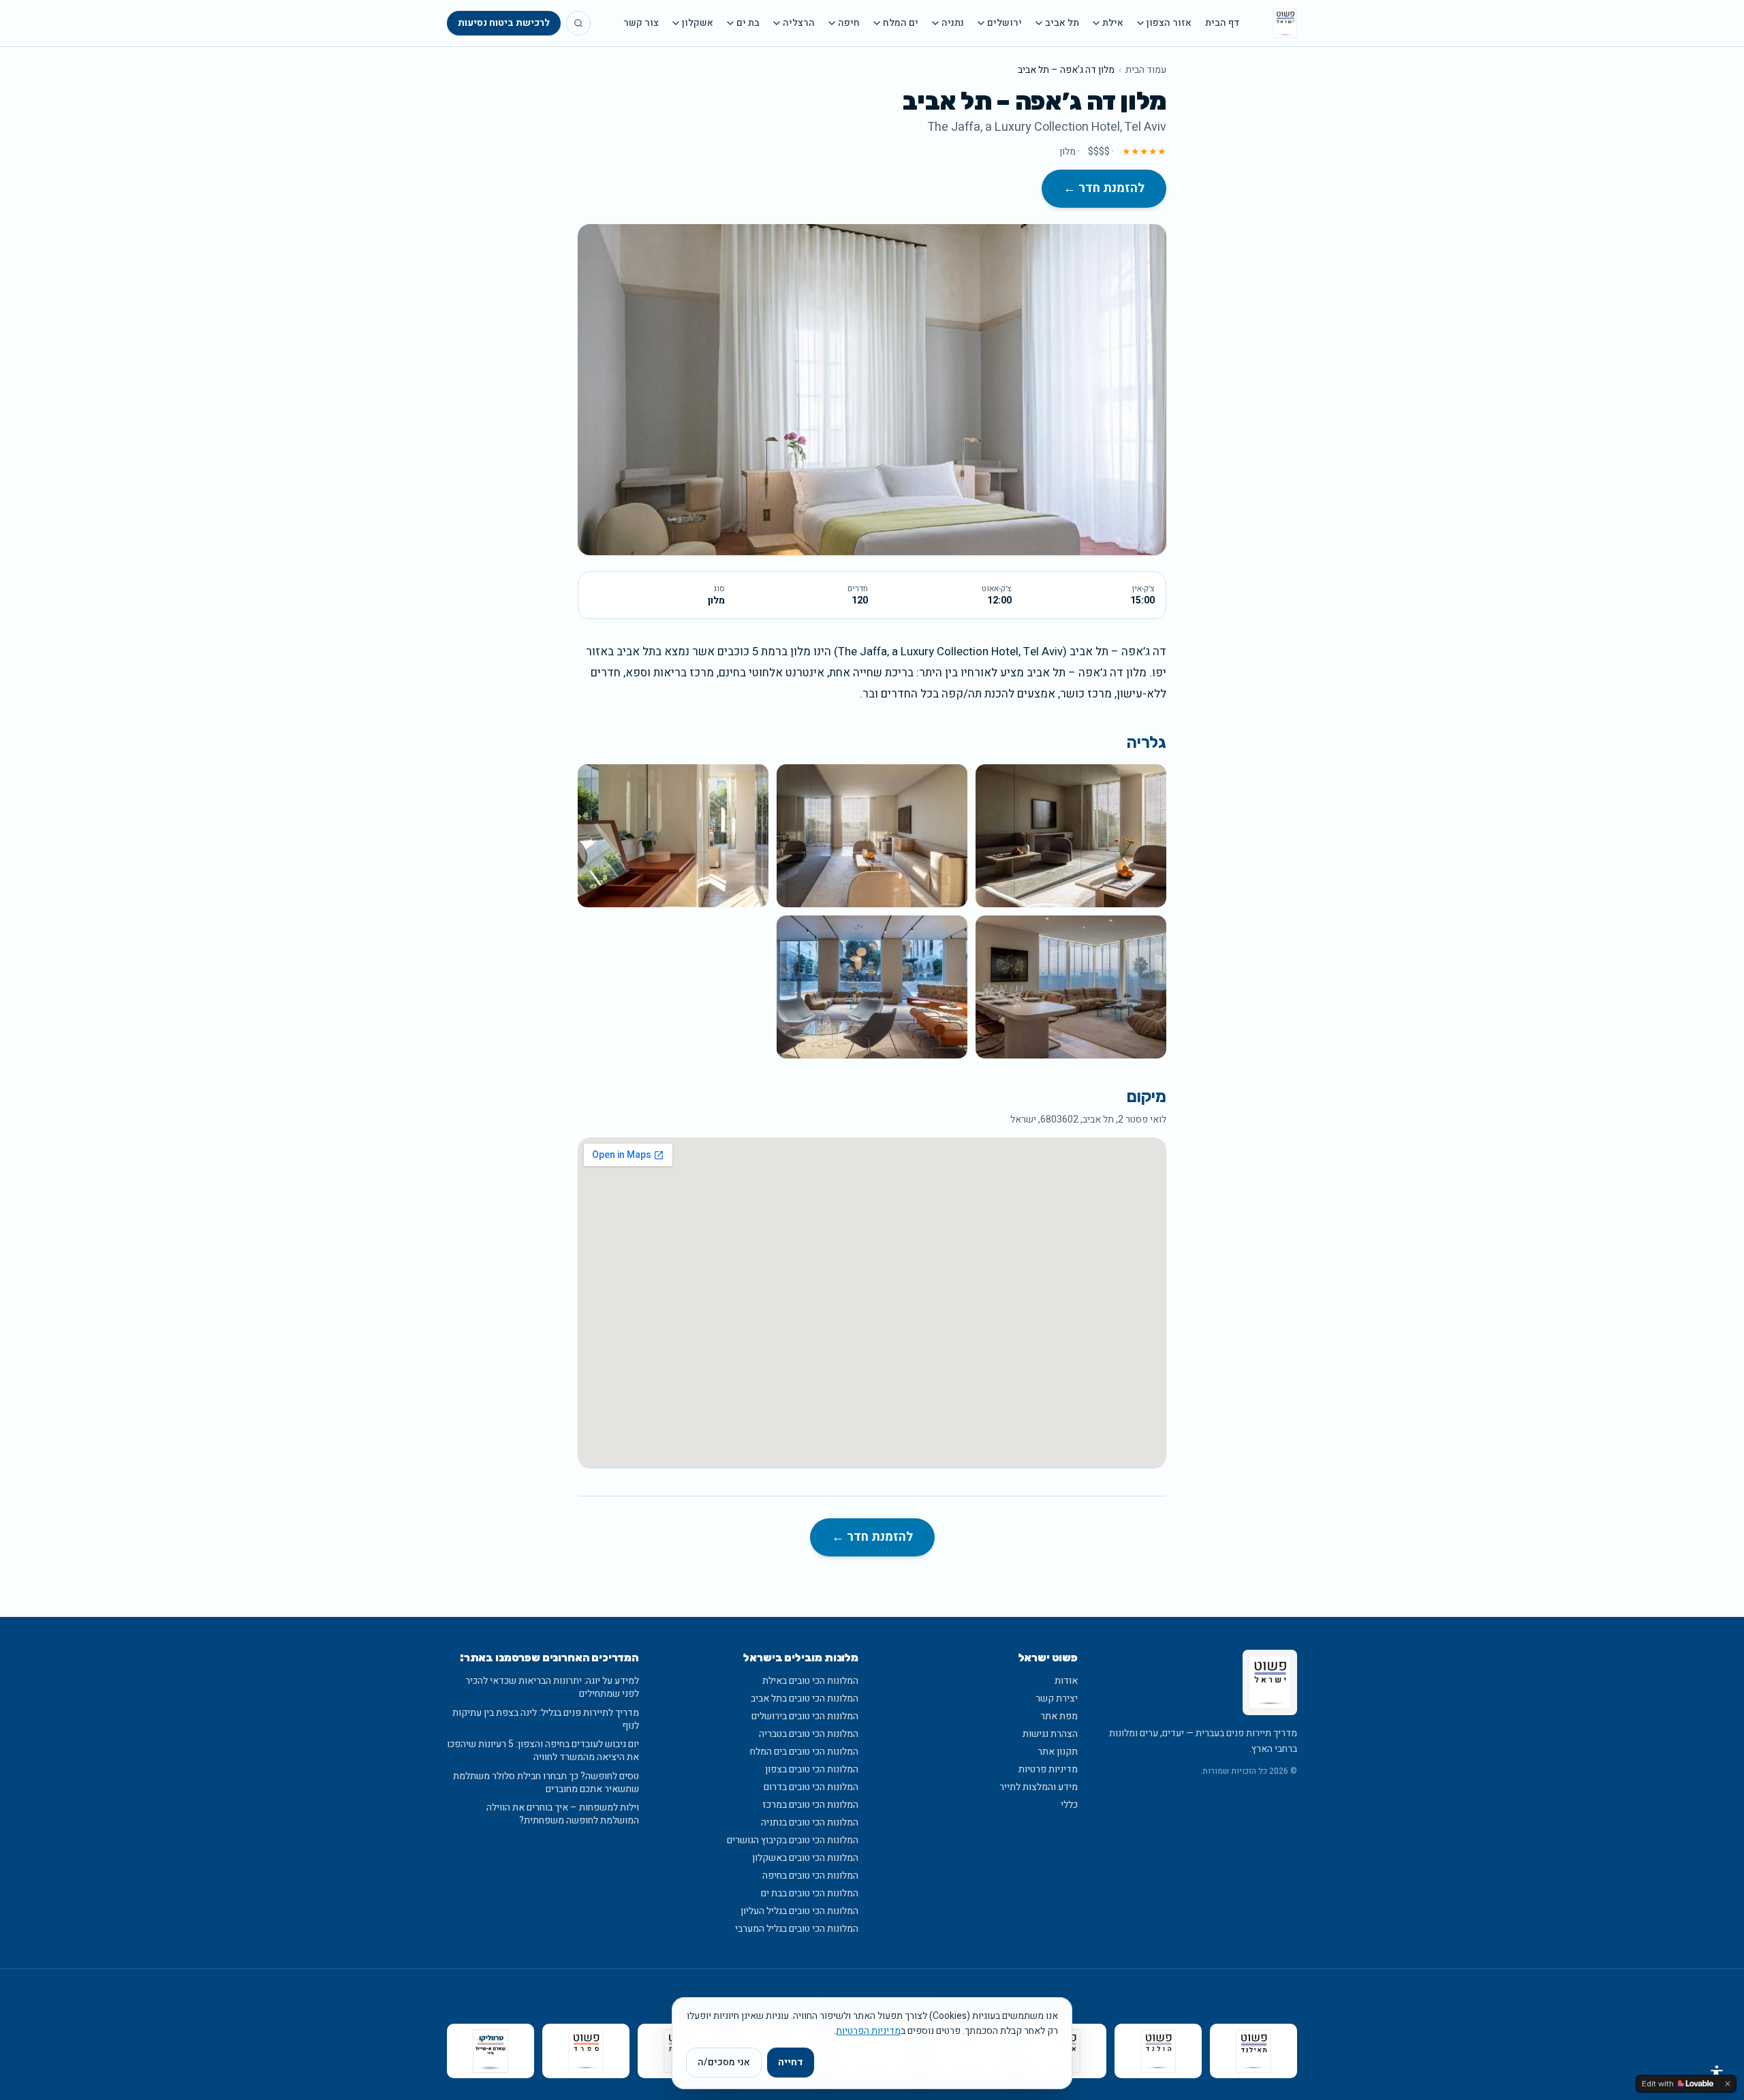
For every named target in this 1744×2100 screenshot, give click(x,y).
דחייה (791, 2062)
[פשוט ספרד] (586, 2051)
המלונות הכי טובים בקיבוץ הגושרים (793, 1840)
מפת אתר (1059, 1716)
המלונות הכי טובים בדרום (811, 1787)
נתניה (953, 23)
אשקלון (698, 23)
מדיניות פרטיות (1048, 1769)
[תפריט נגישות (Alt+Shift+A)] (1717, 2073)
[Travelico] (490, 2051)
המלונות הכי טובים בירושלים (805, 1716)
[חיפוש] (578, 23)
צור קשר (641, 23)
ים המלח (901, 23)
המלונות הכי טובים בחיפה (810, 1876)
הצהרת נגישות (1050, 1734)
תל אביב (1062, 23)
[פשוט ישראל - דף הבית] (1285, 23)
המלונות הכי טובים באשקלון (805, 1858)
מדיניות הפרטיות (868, 2031)
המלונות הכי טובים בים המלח (804, 1752)
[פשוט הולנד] (1158, 2051)
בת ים (748, 23)
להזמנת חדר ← (1104, 188)
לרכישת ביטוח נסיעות (504, 23)
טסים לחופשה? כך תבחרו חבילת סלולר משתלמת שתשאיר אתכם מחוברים (546, 1783)
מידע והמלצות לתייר (1039, 1787)
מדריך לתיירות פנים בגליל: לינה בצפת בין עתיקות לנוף (546, 1720)
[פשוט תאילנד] (1253, 2051)
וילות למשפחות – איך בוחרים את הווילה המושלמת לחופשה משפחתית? (563, 1814)
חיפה (849, 23)
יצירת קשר (1057, 1698)
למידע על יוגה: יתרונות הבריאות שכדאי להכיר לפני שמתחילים (552, 1688)
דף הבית (1223, 23)
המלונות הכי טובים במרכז (810, 1805)
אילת (1113, 23)
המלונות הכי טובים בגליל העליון (799, 1911)
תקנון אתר (1058, 1752)
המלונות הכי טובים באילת (810, 1681)
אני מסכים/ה (724, 2062)
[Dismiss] (1728, 2084)
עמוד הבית (1146, 70)
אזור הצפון (1169, 23)
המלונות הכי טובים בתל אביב (805, 1698)
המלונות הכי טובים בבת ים (810, 1893)
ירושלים (1005, 23)
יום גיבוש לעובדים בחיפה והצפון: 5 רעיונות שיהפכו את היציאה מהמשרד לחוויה (543, 1751)
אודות (1066, 1681)
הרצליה (799, 23)
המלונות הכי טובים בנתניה (810, 1822)
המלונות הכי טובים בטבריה (809, 1734)
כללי (1069, 1805)
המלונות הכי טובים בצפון (812, 1769)
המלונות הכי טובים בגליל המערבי (797, 1929)
